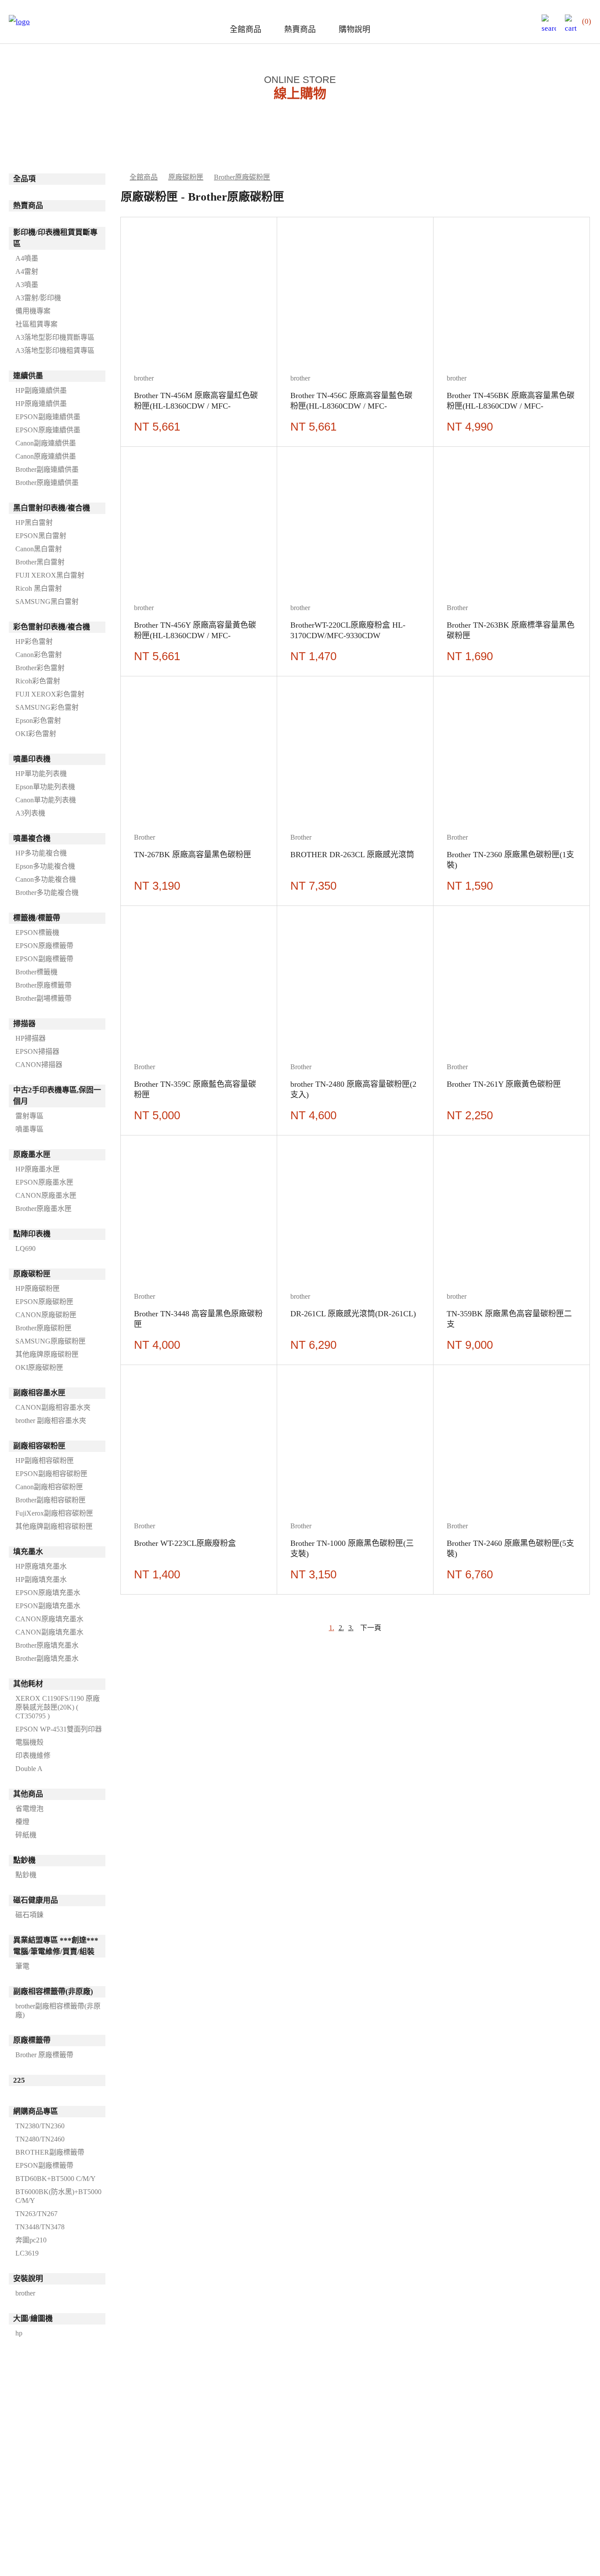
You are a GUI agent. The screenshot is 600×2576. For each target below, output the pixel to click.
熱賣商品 (300, 29)
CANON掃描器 (39, 1065)
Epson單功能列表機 (45, 787)
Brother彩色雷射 (40, 668)
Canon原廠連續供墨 (46, 456)
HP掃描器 (31, 1038)
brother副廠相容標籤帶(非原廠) (58, 2010)
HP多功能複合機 (41, 853)
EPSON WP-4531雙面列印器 (59, 1729)
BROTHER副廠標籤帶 (50, 2152)
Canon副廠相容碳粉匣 (49, 1487)
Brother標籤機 (36, 972)
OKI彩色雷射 (36, 734)
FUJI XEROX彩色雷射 (50, 694)
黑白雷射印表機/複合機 (52, 508)
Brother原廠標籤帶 (43, 985)
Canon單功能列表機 (46, 800)
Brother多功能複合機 (47, 893)
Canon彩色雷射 (39, 655)
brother (25, 2293)
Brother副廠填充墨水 (47, 1658)
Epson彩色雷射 (38, 720)
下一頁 (371, 1628)
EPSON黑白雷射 (41, 536)
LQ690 (25, 1248)
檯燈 (22, 1822)
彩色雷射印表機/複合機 (52, 627)
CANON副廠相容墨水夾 (53, 1407)
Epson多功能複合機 (45, 866)
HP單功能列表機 (41, 774)
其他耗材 (28, 1684)
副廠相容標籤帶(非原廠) (53, 1992)
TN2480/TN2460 (40, 2139)
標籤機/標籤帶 (37, 918)
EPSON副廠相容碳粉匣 (51, 1474)
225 (19, 2080)
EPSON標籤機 (37, 932)
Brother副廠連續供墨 (47, 469)
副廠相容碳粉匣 (39, 1446)
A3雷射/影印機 (38, 298)
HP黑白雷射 (34, 523)
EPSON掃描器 (37, 1051)
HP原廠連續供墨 (41, 404)
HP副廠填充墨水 (41, 1579)
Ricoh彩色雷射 (38, 681)
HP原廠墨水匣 (38, 1169)
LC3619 (27, 2253)
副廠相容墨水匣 (39, 1393)
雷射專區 (29, 1116)
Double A (29, 1769)
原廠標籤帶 (32, 2040)
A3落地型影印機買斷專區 (55, 337)
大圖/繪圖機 (33, 2319)
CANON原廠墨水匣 (46, 1195)
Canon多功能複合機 (46, 879)
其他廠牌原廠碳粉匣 (47, 1354)
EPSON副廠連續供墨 (48, 417)
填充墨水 (28, 1552)
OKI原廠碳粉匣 (39, 1367)
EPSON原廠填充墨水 (48, 1593)
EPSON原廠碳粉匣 (44, 1302)
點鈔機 (24, 1860)
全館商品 (246, 29)
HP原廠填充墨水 (41, 1566)
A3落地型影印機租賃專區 (55, 350)
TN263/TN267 (36, 2214)
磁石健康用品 (36, 1900)
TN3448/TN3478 (40, 2227)
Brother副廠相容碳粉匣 (51, 1500)
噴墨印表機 (32, 759)
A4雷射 (27, 271)
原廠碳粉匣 (32, 1274)
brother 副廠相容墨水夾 (51, 1421)
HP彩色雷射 (34, 641)
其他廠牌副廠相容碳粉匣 (54, 1526)
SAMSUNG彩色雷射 (47, 707)
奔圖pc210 (31, 2240)
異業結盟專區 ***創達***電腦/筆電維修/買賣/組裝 (56, 1946)
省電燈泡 (29, 1809)
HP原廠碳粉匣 (38, 1288)
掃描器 (24, 1024)
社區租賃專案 (36, 324)
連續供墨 (28, 376)
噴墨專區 (29, 1129)
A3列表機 (30, 813)
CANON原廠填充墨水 (49, 1619)
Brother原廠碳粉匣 (43, 1328)
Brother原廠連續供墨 (47, 483)
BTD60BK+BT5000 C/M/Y (56, 2179)
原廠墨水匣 (32, 1155)
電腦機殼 (29, 1742)
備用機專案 (33, 311)
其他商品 (28, 1794)
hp (19, 2333)
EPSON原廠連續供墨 (48, 430)
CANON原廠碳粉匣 (46, 1315)
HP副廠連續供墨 (41, 390)
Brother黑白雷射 (40, 562)
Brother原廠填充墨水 (47, 1645)
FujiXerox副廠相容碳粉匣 (54, 1513)
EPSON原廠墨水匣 (44, 1182)
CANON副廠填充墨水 (49, 1632)
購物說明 (354, 29)
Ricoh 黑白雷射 (39, 588)
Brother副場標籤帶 (43, 998)
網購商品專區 (36, 2111)
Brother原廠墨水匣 (43, 1209)
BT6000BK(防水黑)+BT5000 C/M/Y (58, 2196)
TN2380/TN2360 (40, 2126)
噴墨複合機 (32, 839)
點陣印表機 (32, 1234)
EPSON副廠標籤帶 (44, 959)
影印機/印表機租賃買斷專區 (55, 238)
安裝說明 (28, 2279)
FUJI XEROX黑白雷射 (50, 575)
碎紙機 (26, 1835)
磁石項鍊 (29, 1915)
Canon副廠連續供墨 (46, 443)
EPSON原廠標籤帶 (44, 946)
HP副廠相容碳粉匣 (45, 1460)
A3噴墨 (27, 285)
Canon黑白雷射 (39, 549)
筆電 (22, 1966)
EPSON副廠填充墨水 (48, 1606)
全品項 (24, 179)
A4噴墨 (27, 258)
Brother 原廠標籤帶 (44, 2055)
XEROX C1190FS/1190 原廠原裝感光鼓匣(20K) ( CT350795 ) (58, 1707)
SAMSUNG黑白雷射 (47, 602)
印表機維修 (33, 1755)
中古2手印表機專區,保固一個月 (57, 1096)
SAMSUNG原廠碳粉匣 (51, 1341)
